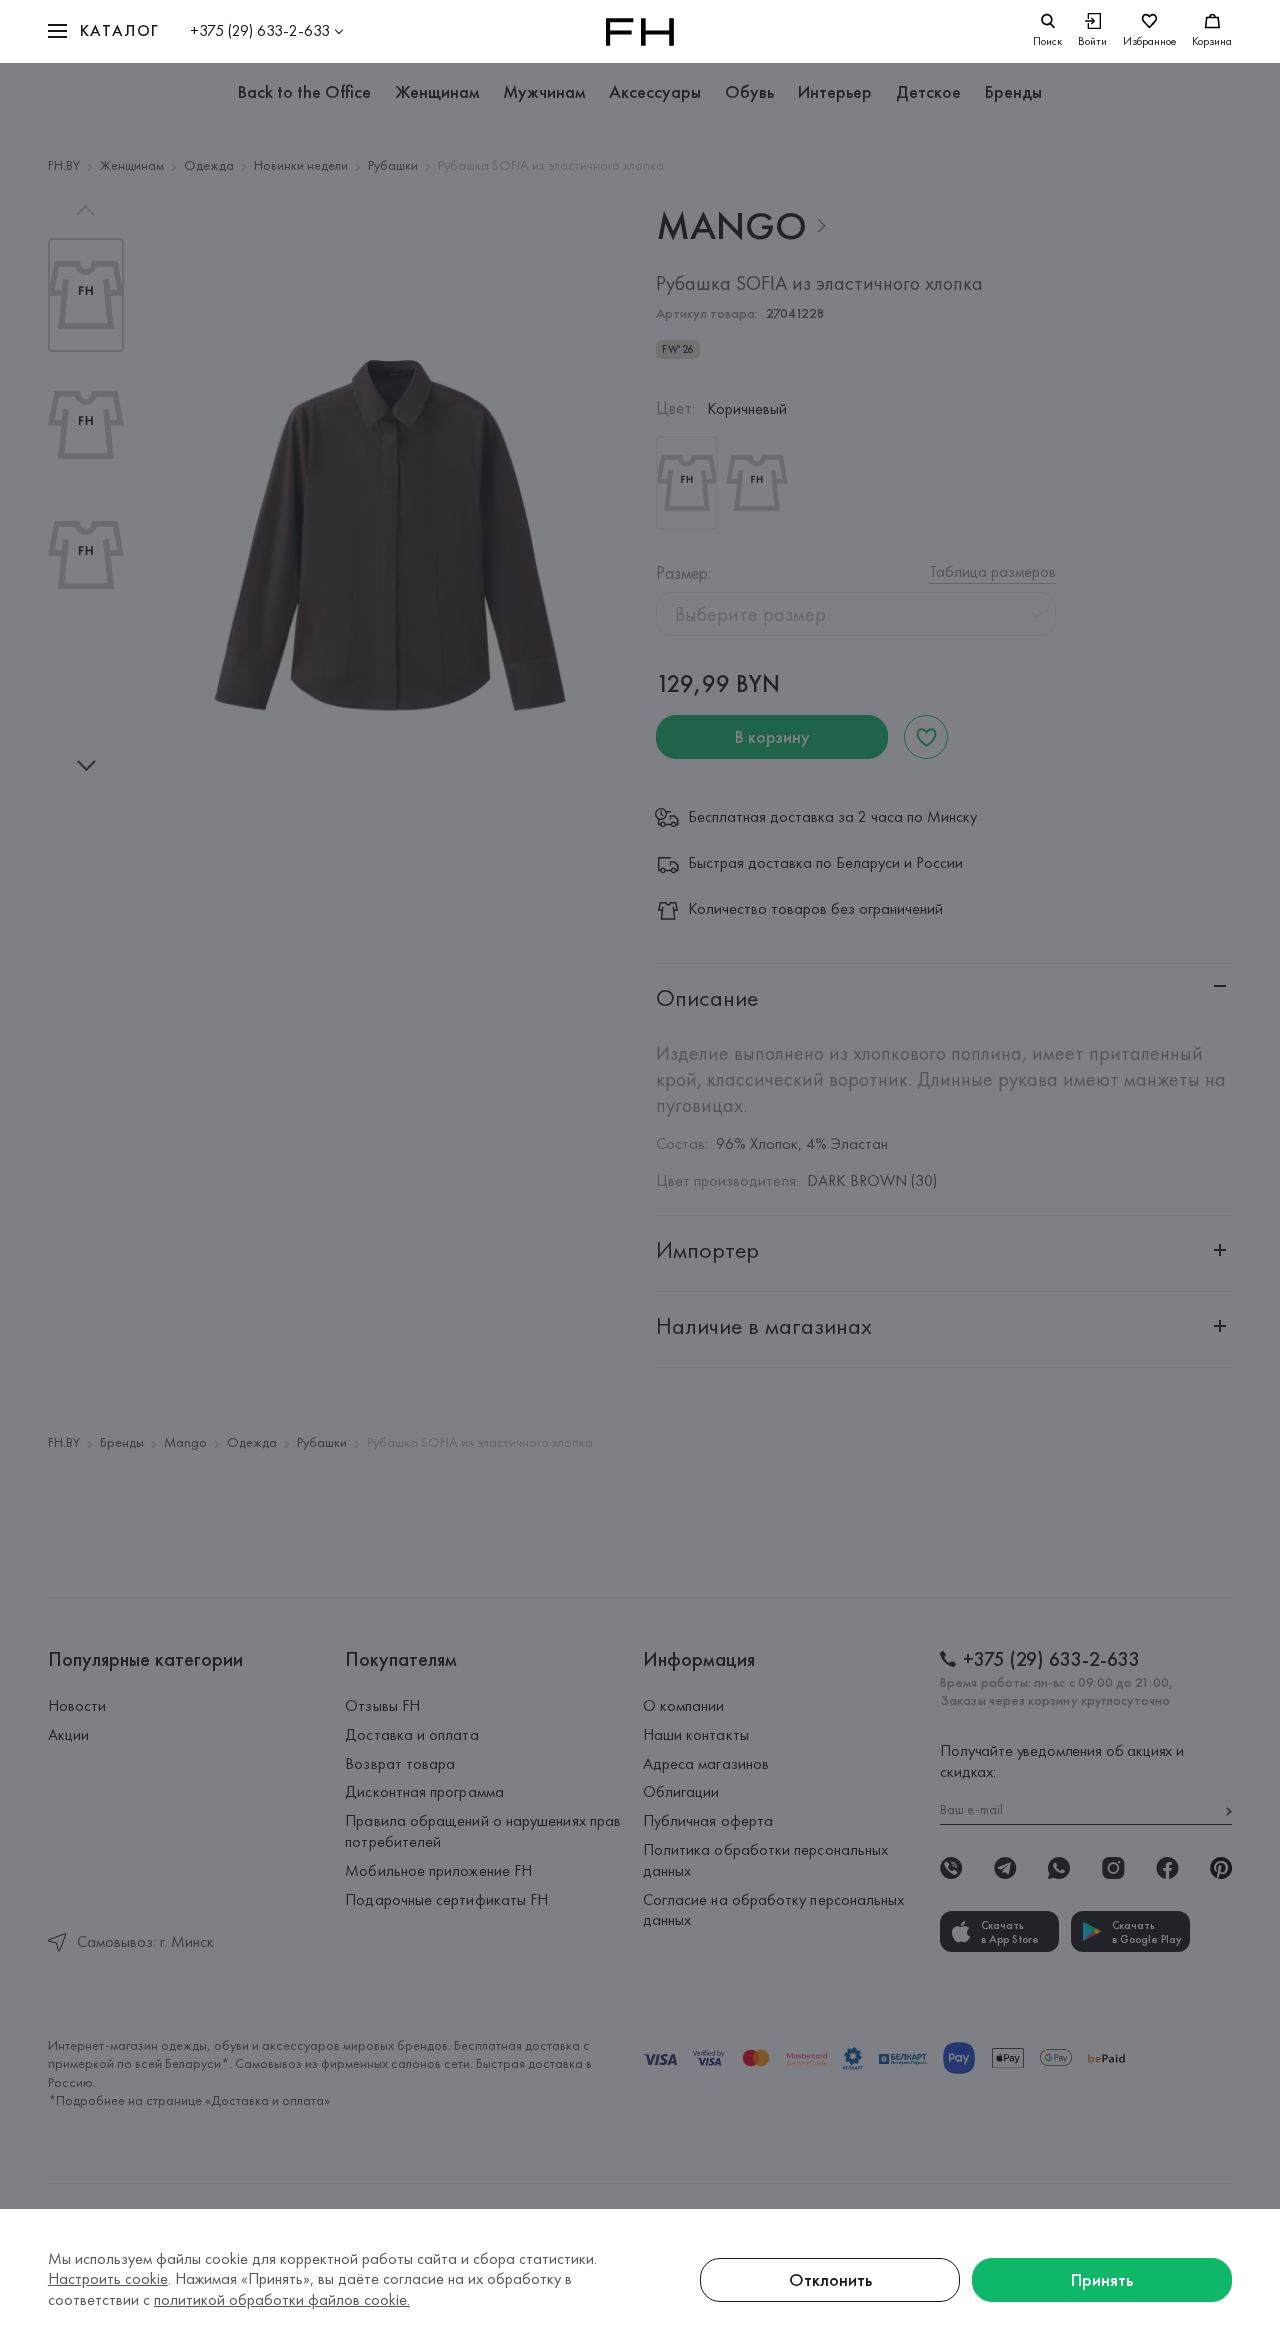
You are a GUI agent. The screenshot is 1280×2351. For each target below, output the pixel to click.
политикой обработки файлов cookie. (282, 2299)
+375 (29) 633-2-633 (260, 30)
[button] (104, 31)
